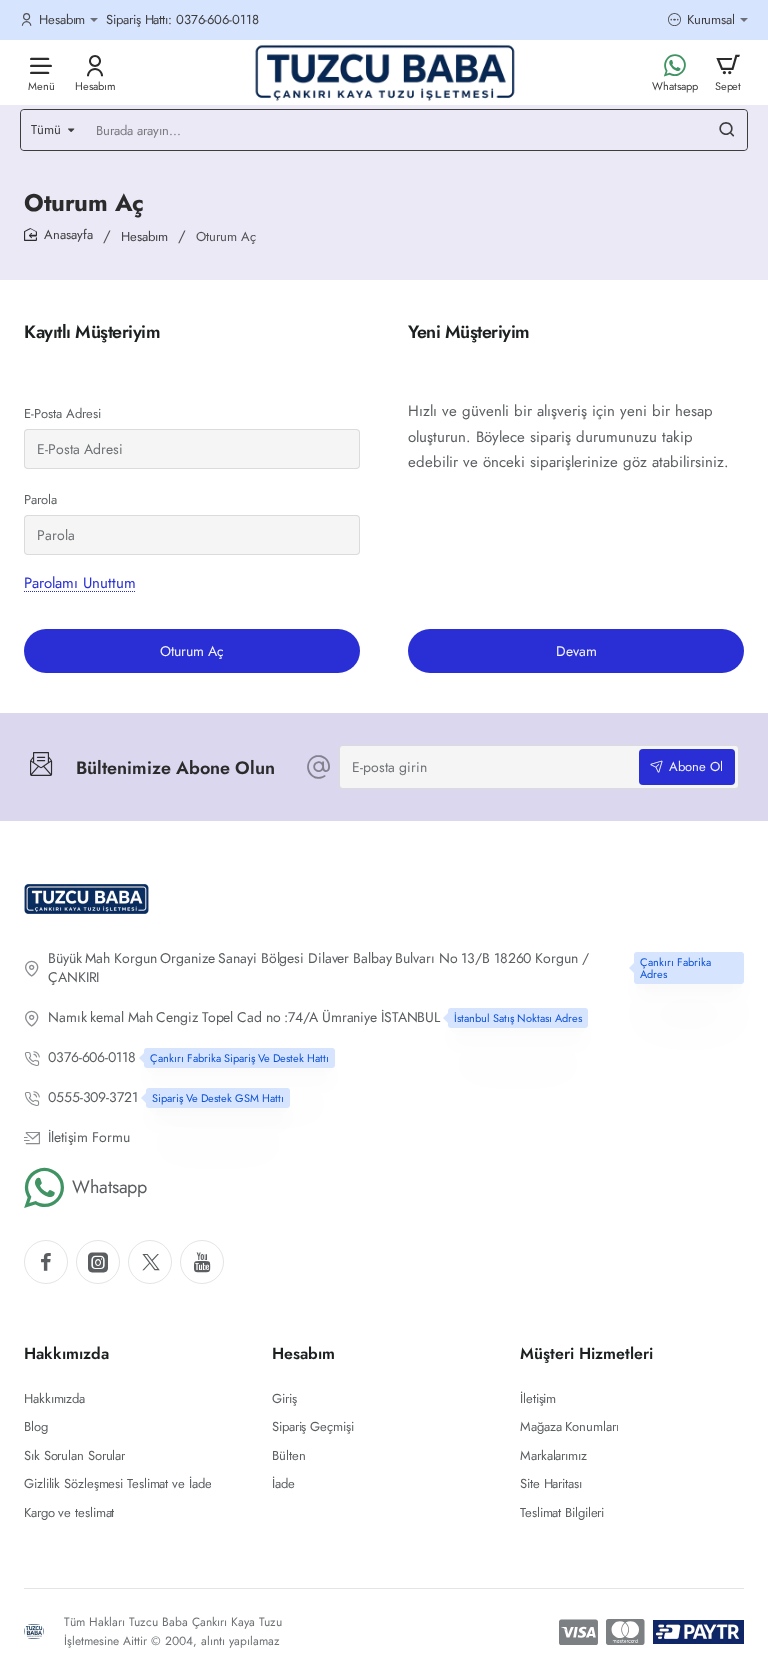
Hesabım (144, 236)
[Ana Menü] (41, 72)
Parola (40, 499)
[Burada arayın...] (727, 130)
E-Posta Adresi (62, 413)
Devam (576, 651)
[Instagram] (98, 1262)
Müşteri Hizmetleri (586, 1354)
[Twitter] (150, 1262)
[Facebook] (46, 1262)
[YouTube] (202, 1262)
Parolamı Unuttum (80, 583)
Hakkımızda (66, 1354)
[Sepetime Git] (728, 72)
